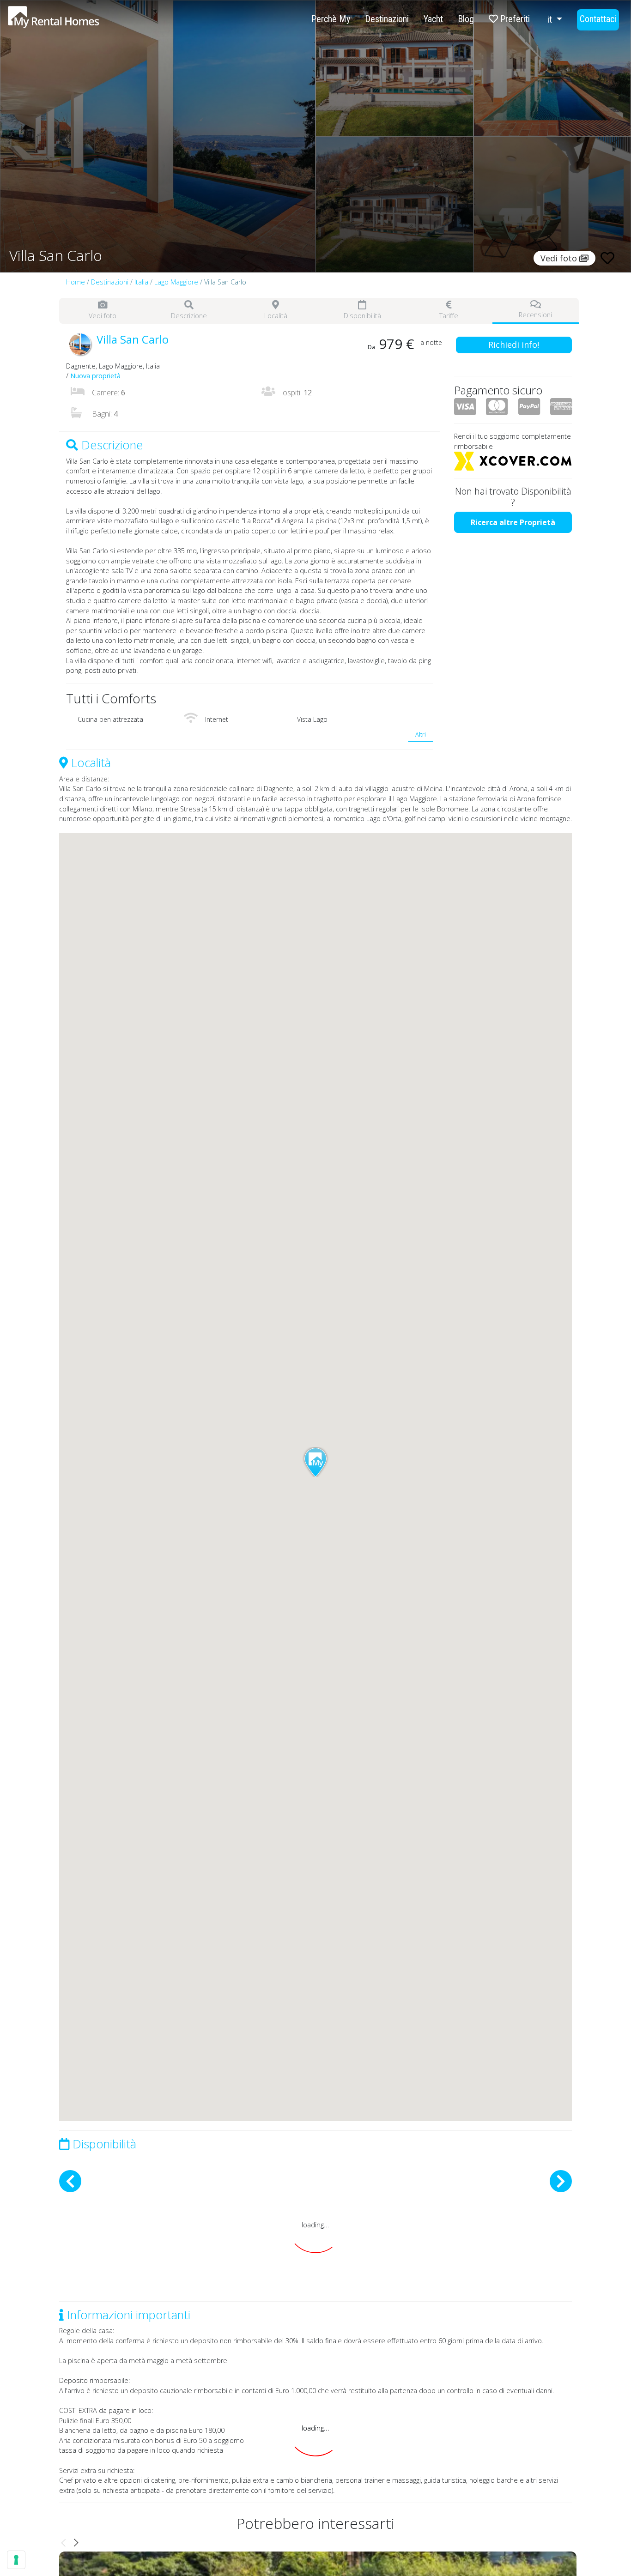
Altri (421, 735)
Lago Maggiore (176, 282)
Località (276, 316)
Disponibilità (362, 316)
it (551, 19)
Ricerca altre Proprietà (513, 522)
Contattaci (598, 19)
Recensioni (535, 315)
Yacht (433, 19)
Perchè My (331, 19)
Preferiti (514, 19)
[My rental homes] (70, 22)
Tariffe (449, 316)
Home (76, 282)
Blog (466, 19)
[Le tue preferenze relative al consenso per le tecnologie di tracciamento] (16, 2560)
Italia (141, 282)
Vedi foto (103, 316)
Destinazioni (387, 19)
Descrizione (189, 316)
